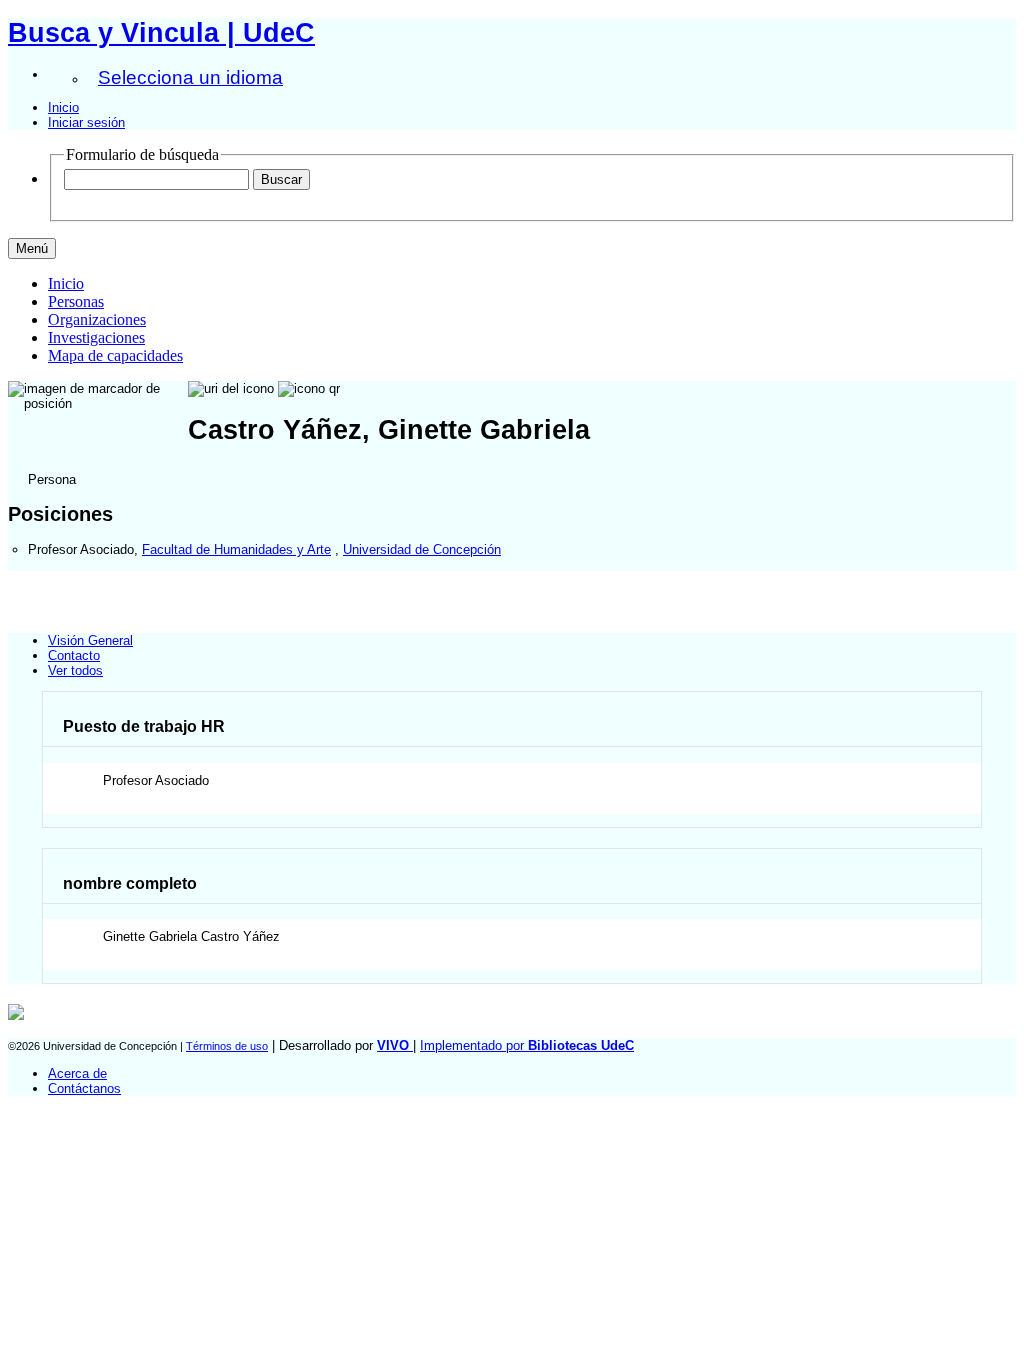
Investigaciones (96, 337)
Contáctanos (84, 1088)
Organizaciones (97, 319)
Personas (76, 301)
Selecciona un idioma (190, 77)
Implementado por (527, 1045)
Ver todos (75, 670)
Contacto (74, 655)
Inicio (63, 107)
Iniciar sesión (86, 122)
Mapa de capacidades (115, 355)
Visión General (90, 640)
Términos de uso (227, 1046)
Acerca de (77, 1073)
